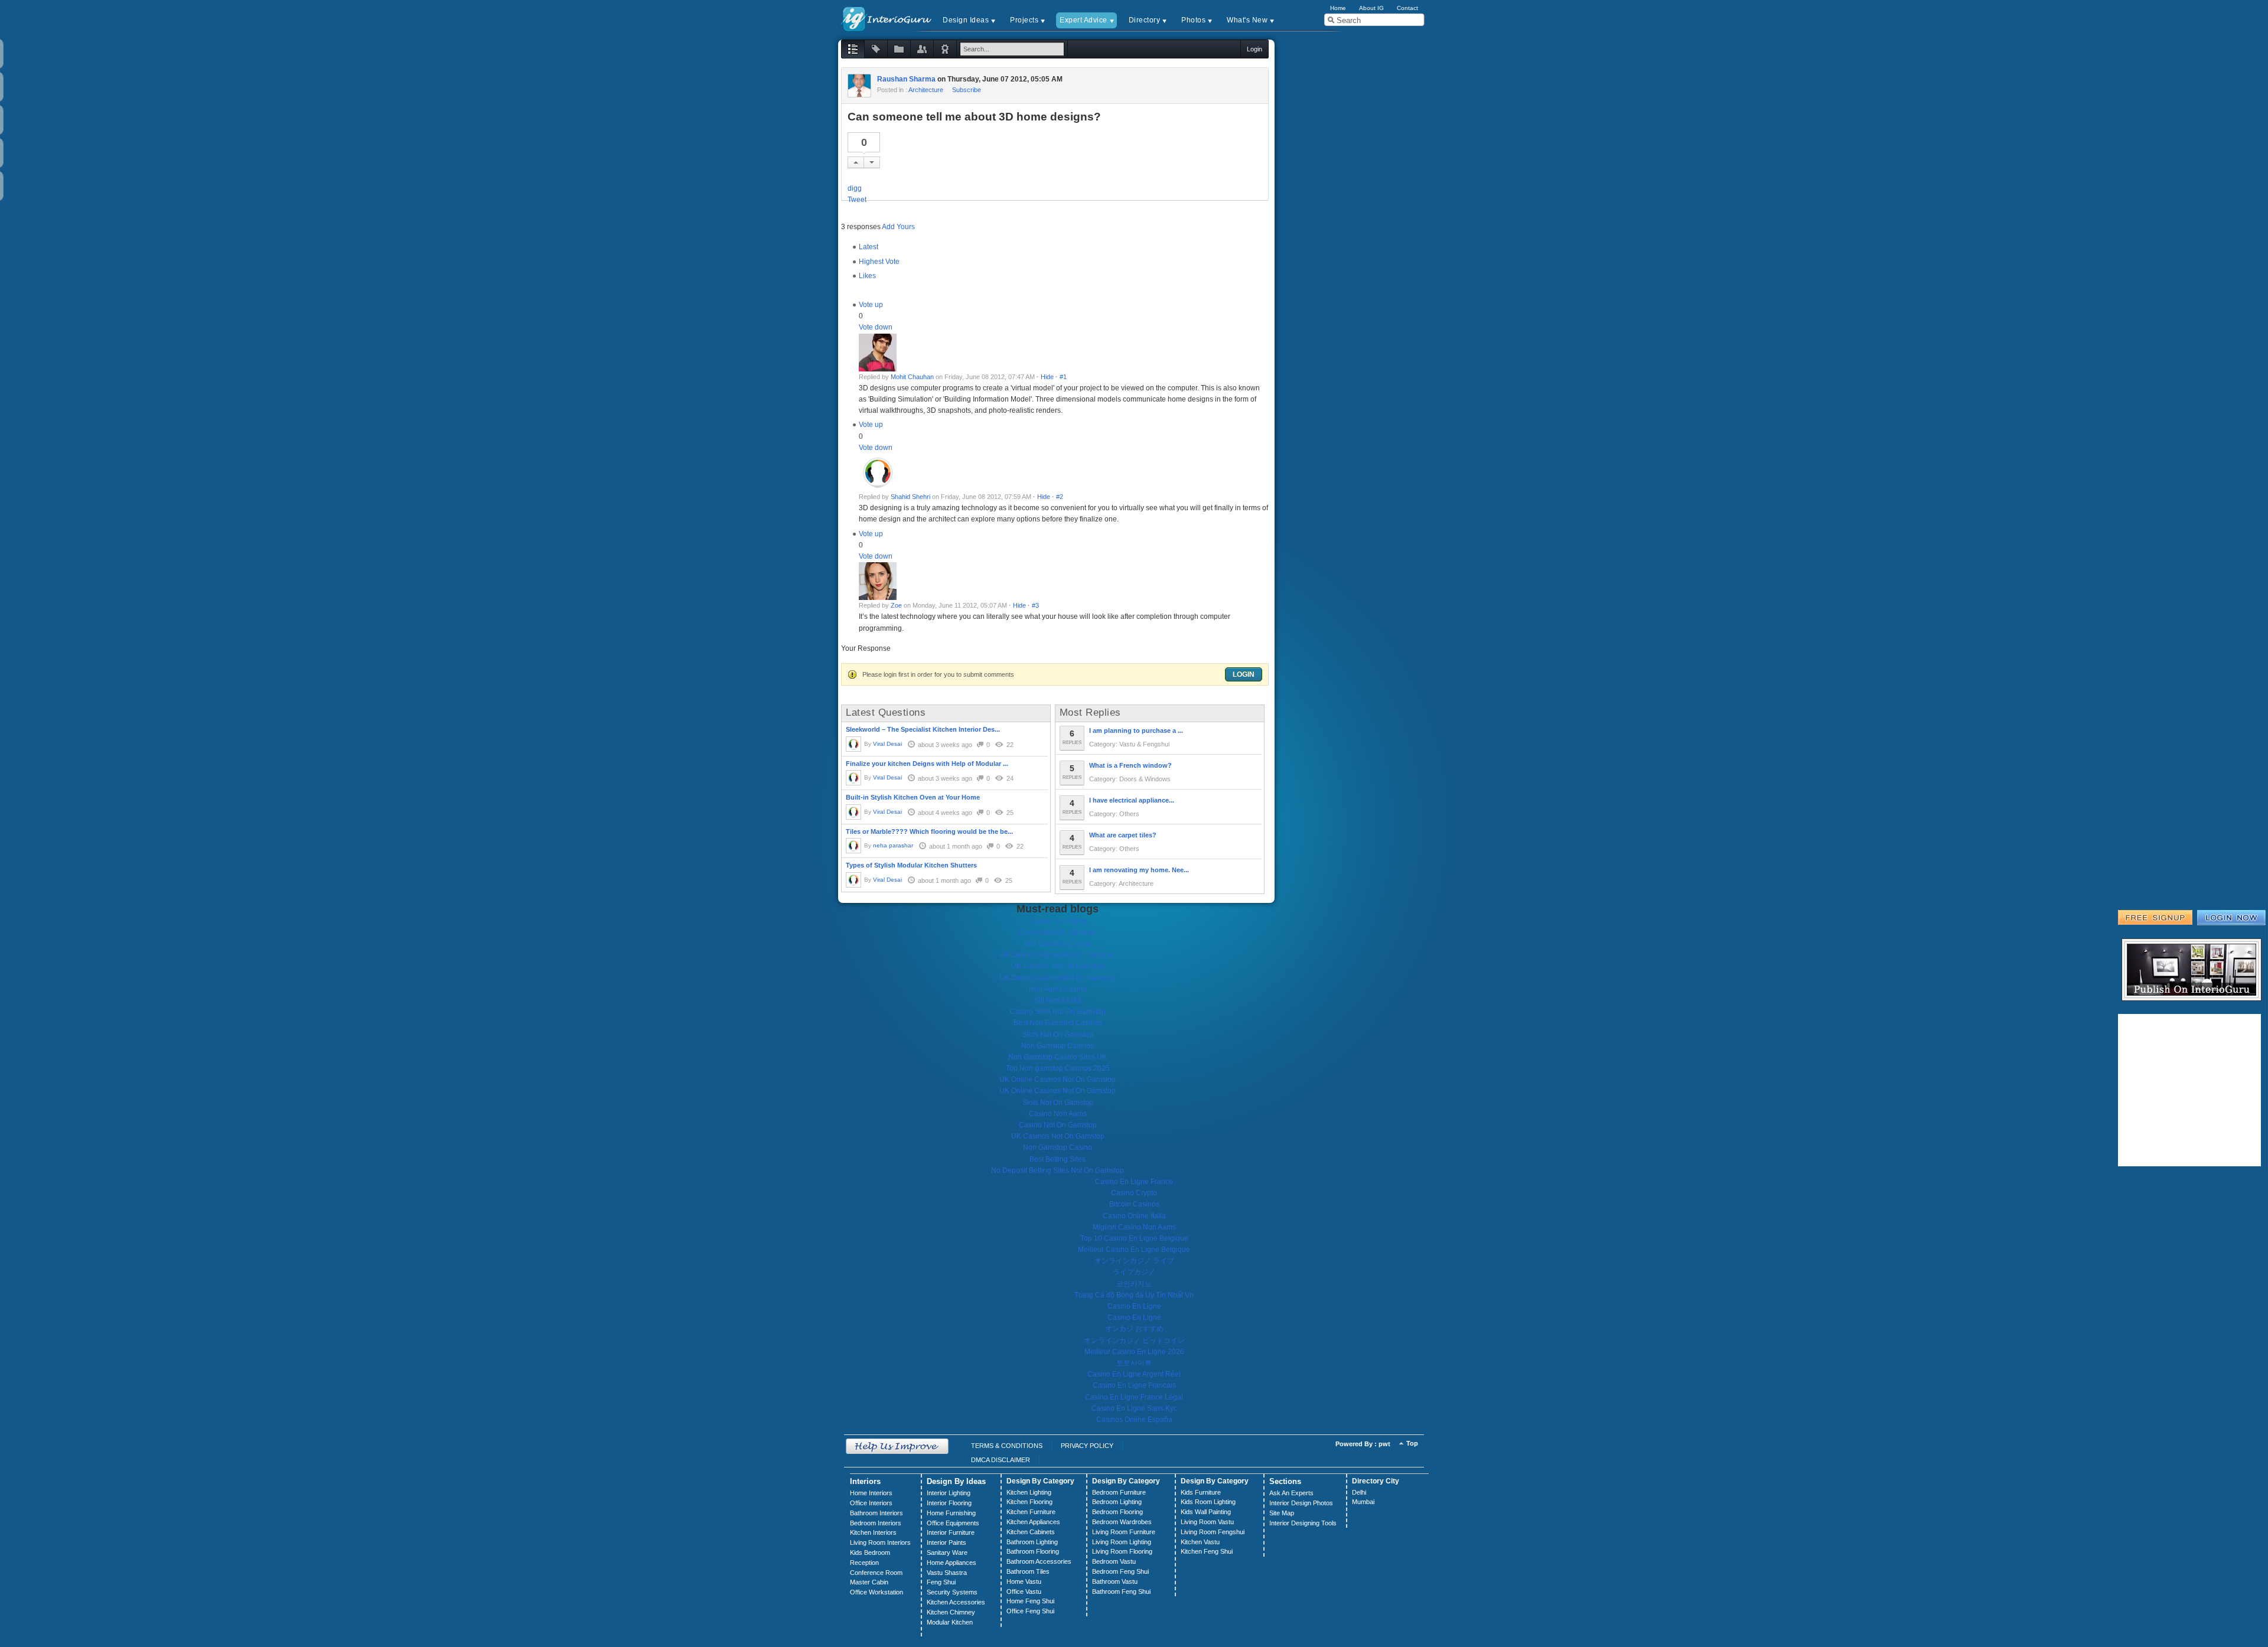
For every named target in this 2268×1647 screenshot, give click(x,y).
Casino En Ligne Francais (1134, 1385)
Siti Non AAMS (1058, 1000)
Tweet (857, 200)
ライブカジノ (1134, 1272)
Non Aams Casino (1058, 989)
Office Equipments (953, 1523)
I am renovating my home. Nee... (1139, 870)
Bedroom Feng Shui (1120, 1571)
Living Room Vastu (1207, 1522)
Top (1412, 1443)
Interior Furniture (951, 1532)
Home (1338, 8)
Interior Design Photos (1301, 1503)
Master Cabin (869, 1582)
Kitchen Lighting (1029, 1492)
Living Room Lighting (1122, 1542)
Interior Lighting (949, 1493)
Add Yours (898, 227)
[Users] (922, 49)
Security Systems (952, 1592)
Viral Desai (887, 744)
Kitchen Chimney (951, 1612)
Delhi (1359, 1492)
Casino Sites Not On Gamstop (1058, 1012)
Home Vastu (1024, 1581)
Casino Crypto (1134, 1193)
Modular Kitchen (950, 1622)
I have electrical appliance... (1132, 800)
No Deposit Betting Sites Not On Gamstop (1058, 1170)
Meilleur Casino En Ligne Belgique (1134, 1250)
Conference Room (876, 1573)
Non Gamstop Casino (1058, 944)
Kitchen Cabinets (1031, 1532)
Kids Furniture (1201, 1492)
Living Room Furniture (1124, 1532)
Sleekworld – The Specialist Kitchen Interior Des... (923, 729)
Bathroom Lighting (1032, 1542)
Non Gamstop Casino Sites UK (1058, 1057)
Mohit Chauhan (912, 377)
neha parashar (893, 845)
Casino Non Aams (1058, 921)
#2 (1060, 497)
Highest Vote (879, 262)
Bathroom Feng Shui (1121, 1591)
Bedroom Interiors (876, 1523)
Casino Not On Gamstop (1058, 932)
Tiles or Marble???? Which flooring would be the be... (929, 831)
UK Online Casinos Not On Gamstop (1058, 955)
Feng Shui (941, 1582)
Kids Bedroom (870, 1553)
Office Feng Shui (1030, 1611)
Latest (869, 247)
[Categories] (899, 49)
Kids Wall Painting (1206, 1512)
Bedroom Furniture (1119, 1492)
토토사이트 (1134, 1363)
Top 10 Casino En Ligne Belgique (1134, 1238)
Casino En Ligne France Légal (1134, 1397)
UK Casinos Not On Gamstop (1058, 966)
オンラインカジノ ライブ (1134, 1261)
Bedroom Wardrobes (1122, 1522)
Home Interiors (871, 1493)
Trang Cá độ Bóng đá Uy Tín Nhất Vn (1134, 1295)
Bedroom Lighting (1117, 1502)
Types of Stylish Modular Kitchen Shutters (911, 865)
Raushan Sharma (906, 79)
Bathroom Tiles (1028, 1571)
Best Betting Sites (1058, 1159)
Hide (1047, 377)
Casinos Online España (1134, 1420)
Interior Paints (946, 1542)
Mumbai (1363, 1502)
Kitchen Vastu (1200, 1542)
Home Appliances (951, 1563)
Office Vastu (1024, 1591)
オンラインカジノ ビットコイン (1134, 1341)
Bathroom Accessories (1039, 1561)
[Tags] (876, 49)
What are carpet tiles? (1123, 835)
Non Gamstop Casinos (1058, 1046)
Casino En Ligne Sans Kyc (1134, 1408)
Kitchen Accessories (956, 1602)
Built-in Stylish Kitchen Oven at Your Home (913, 797)
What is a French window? (1130, 765)
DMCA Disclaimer (1001, 1460)
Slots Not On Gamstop (1058, 1035)
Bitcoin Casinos (1134, 1204)
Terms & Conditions (1007, 1446)
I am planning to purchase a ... (1136, 730)
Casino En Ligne (1134, 1306)
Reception (864, 1563)
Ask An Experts (1291, 1493)
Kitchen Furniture (1031, 1512)
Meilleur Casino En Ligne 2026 (1134, 1352)
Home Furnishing (951, 1513)
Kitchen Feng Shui (1207, 1551)
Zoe (896, 605)
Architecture (926, 90)
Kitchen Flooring (1029, 1502)
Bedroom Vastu (1114, 1561)
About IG (1371, 8)
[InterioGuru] (887, 18)
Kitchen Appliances (1033, 1522)
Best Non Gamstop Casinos (1058, 1023)
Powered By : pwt (1363, 1444)
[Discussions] (853, 49)
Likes (867, 276)
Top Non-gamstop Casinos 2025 (1058, 1068)
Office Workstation (876, 1592)
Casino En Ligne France (1134, 1182)
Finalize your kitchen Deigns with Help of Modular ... (927, 764)
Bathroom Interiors (876, 1513)
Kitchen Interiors (873, 1532)
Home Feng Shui (1030, 1601)
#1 (1063, 377)
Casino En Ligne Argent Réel (1134, 1374)
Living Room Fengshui (1213, 1532)
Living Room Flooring (1122, 1551)
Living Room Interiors (880, 1542)
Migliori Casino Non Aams (1134, 1227)
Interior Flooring (949, 1503)
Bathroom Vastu (1115, 1581)
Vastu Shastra (947, 1573)
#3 (1035, 605)
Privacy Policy (1087, 1446)
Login (1244, 674)
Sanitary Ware (947, 1553)
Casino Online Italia (1134, 1216)
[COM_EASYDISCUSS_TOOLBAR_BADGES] (945, 49)
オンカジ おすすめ (1134, 1329)
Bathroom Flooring (1033, 1551)
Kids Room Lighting (1208, 1502)
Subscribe (967, 90)
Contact (1407, 8)
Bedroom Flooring (1117, 1512)
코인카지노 (1134, 1284)
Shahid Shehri (910, 497)
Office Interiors (871, 1503)
